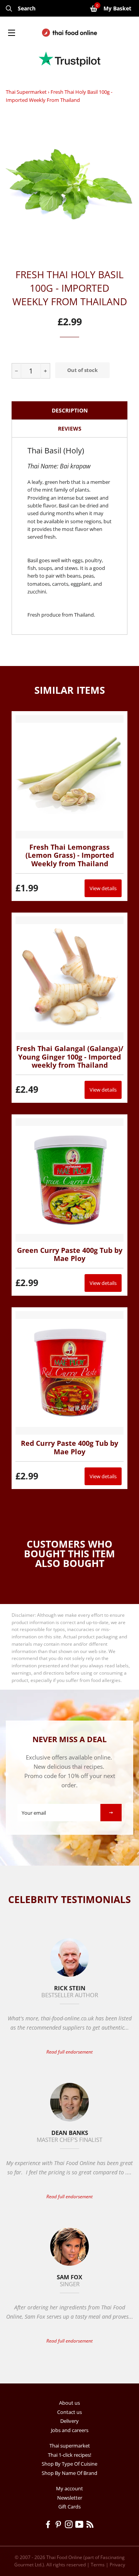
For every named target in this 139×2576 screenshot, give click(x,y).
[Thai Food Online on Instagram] (70, 2525)
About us (69, 2403)
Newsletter (70, 2498)
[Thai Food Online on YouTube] (81, 2525)
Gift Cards (69, 2507)
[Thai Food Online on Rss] (91, 2525)
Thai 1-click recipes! (69, 2455)
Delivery (69, 2421)
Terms (98, 2565)
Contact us (69, 2412)
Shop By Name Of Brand (69, 2473)
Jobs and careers (70, 2430)
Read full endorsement (69, 2052)
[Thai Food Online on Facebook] (49, 2525)
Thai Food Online (64, 2557)
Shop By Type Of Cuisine (69, 2464)
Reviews (70, 428)
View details (103, 888)
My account (69, 2488)
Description (70, 410)
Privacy (117, 2565)
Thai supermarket (26, 92)
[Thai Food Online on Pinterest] (60, 2525)
